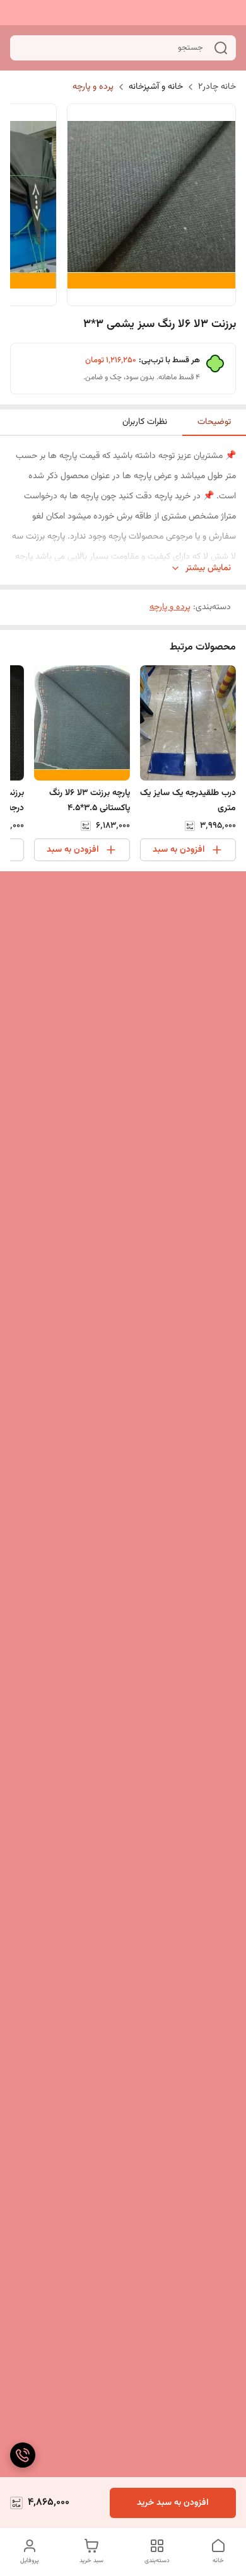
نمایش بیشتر (208, 569)
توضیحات (214, 422)
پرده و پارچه (93, 87)
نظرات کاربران (145, 422)
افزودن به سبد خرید (173, 2503)
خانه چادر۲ (217, 87)
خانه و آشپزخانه (156, 87)
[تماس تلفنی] (23, 2455)
